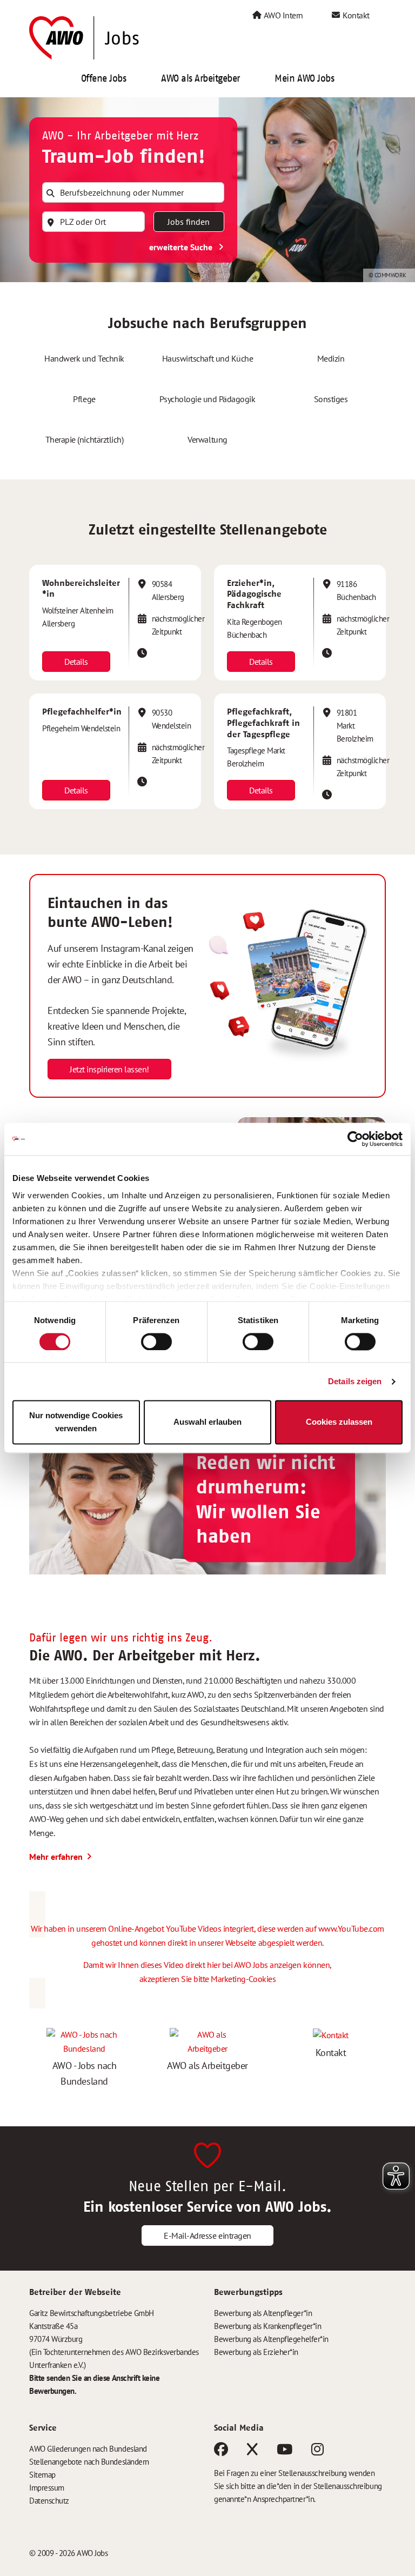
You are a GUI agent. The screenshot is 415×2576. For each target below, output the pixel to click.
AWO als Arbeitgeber (200, 78)
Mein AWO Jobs (304, 78)
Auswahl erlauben (207, 1422)
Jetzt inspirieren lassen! (109, 1069)
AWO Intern (283, 15)
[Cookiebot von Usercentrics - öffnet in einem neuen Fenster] (355, 1139)
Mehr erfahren (56, 1857)
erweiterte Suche (182, 247)
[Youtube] (285, 2451)
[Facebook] (221, 2451)
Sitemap (42, 2475)
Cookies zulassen (339, 1422)
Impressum (47, 2488)
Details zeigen (355, 1381)
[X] (252, 2451)
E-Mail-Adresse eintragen (207, 2235)
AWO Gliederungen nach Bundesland (88, 2449)
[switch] (156, 1342)
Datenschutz (49, 2501)
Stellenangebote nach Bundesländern (89, 2462)
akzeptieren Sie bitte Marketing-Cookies (207, 1979)
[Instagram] (317, 2451)
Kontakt (355, 15)
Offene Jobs (104, 78)
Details (76, 662)
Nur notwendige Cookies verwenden (76, 1422)
